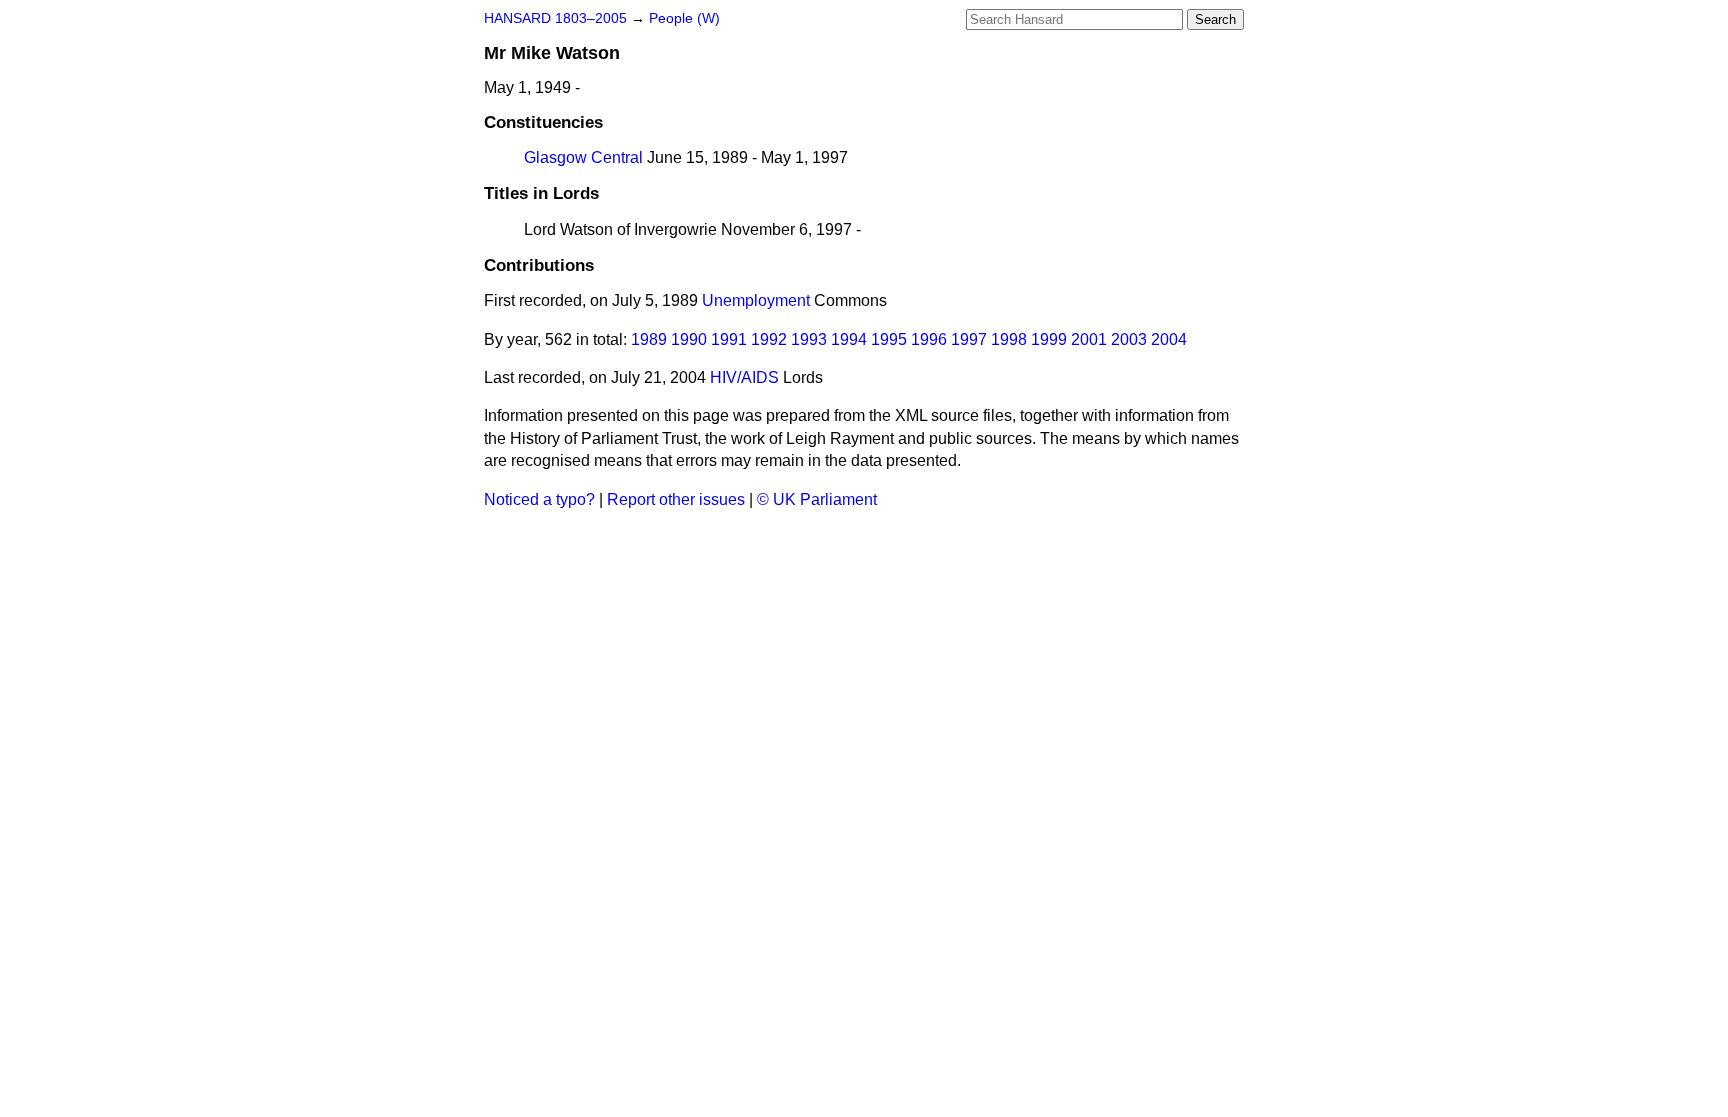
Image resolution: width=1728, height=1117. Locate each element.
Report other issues (676, 499)
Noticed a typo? (539, 499)
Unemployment (756, 300)
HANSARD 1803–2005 (555, 18)
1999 (1049, 339)
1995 (889, 339)
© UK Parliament (817, 499)
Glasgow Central (583, 157)
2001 (1089, 339)
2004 (1169, 339)
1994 (849, 339)
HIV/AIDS (744, 377)
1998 (1009, 339)
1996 (929, 339)
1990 (689, 339)
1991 (729, 339)
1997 (969, 339)
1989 (649, 339)
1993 (809, 339)
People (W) (684, 18)
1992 (769, 339)
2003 (1129, 339)
